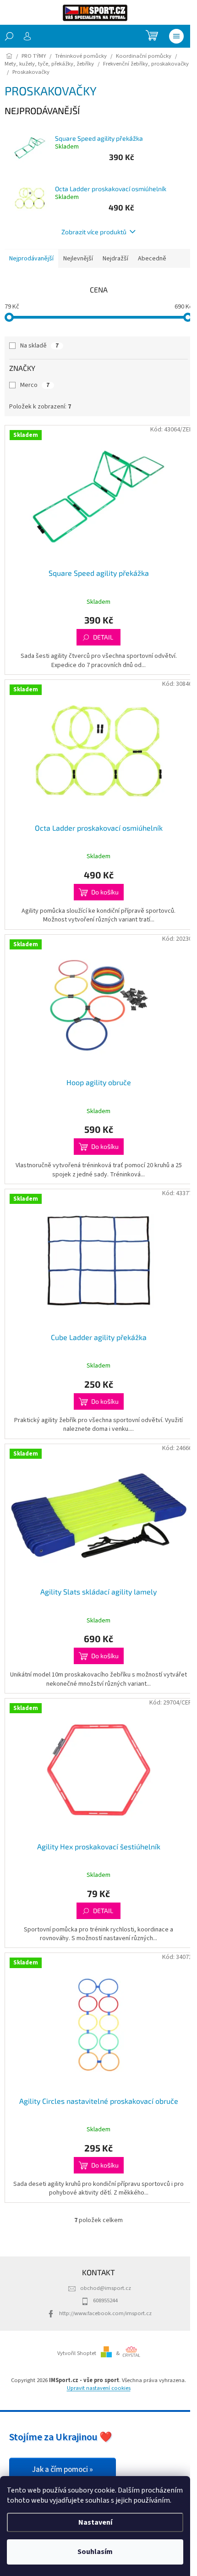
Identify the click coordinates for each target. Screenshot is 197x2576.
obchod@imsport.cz (106, 2288)
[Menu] (176, 36)
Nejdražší (115, 259)
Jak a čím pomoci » (63, 2470)
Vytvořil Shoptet (77, 2353)
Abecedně (152, 259)
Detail (103, 637)
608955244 (105, 2300)
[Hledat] (9, 36)
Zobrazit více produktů (94, 232)
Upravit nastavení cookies (99, 2388)
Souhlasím (95, 2552)
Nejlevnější (78, 259)
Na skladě (39, 346)
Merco (35, 385)
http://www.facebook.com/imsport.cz (105, 2313)
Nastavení (95, 2522)
